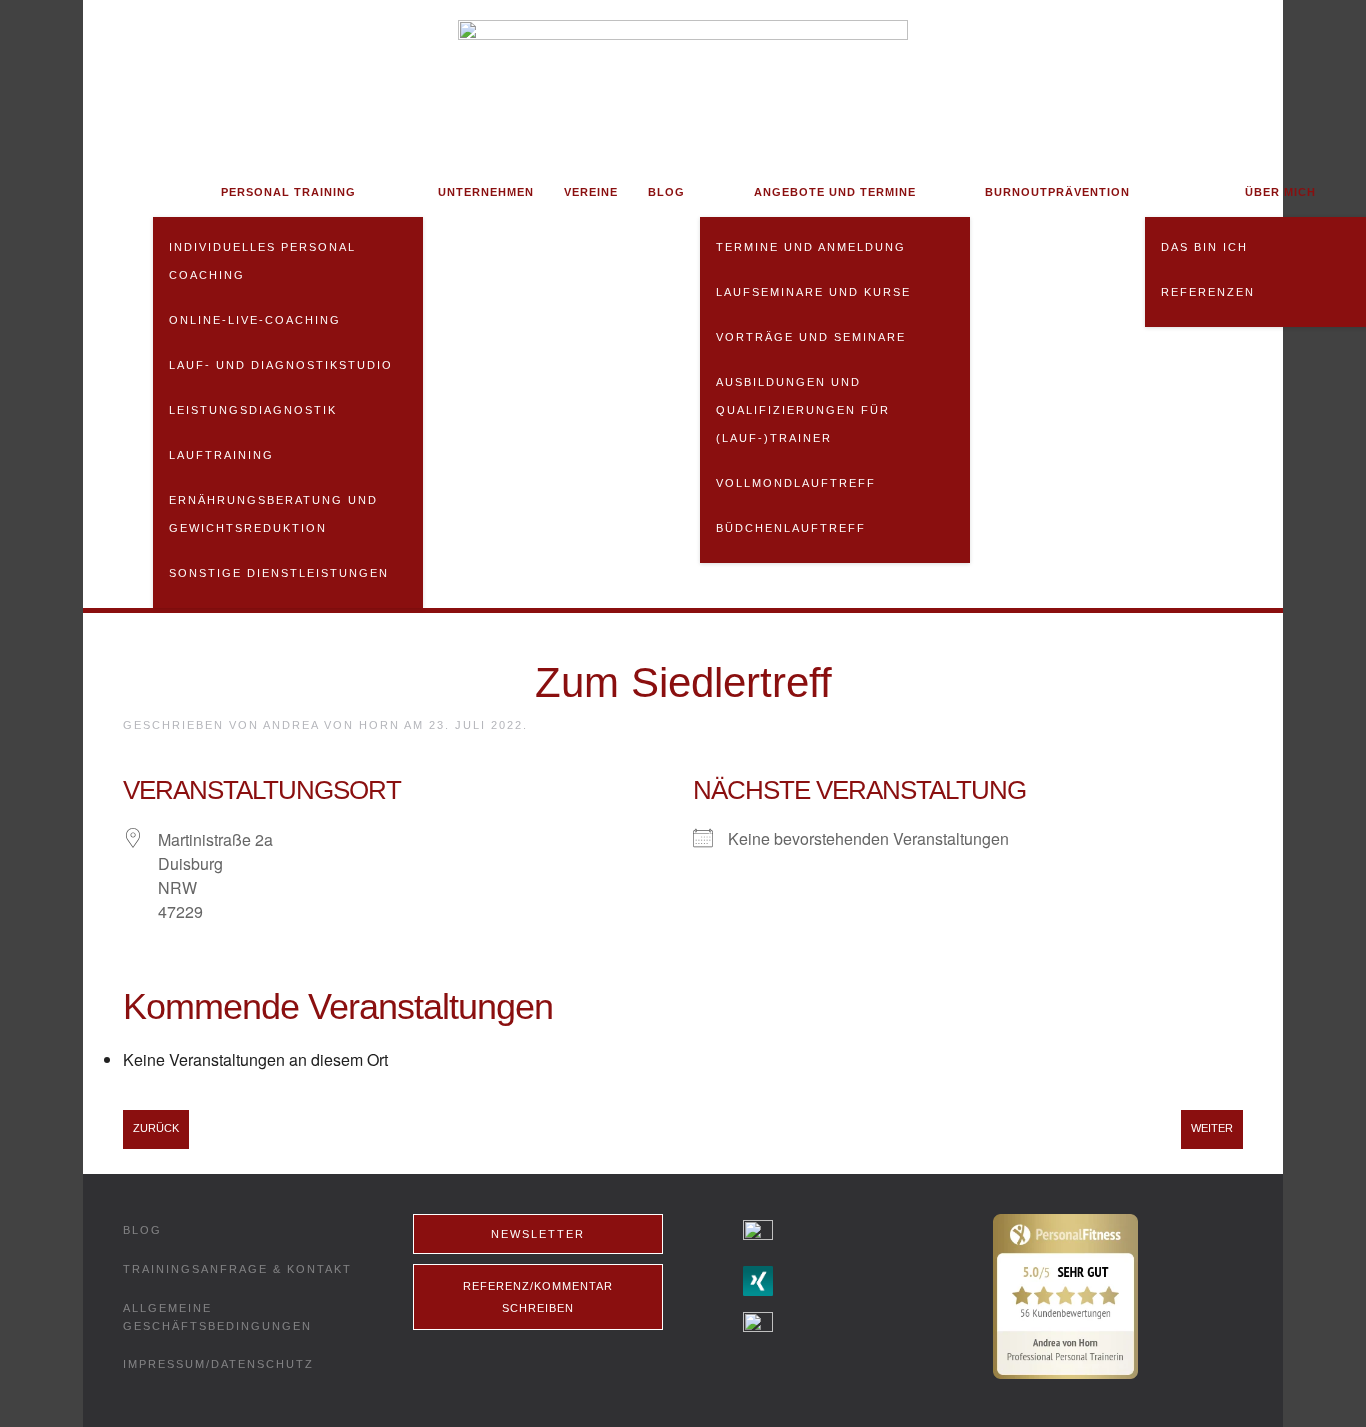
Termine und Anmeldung (811, 247)
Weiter (1212, 1128)
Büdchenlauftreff (791, 528)
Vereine (591, 192)
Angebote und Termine (835, 192)
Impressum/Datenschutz (218, 1364)
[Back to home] (683, 83)
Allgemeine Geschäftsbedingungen (217, 1317)
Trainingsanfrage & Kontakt (237, 1269)
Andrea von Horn (331, 725)
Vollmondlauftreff (796, 483)
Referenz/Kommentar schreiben (538, 1297)
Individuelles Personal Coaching (262, 261)
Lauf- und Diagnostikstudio (281, 365)
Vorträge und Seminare (811, 337)
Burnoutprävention (1057, 192)
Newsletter (538, 1234)
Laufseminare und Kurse (813, 292)
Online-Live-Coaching (255, 320)
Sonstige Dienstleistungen (279, 573)
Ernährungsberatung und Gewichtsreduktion (273, 514)
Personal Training (288, 192)
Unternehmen (486, 192)
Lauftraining (221, 455)
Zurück (156, 1128)
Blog (666, 192)
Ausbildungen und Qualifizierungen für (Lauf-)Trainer (803, 410)
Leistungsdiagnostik (253, 410)
